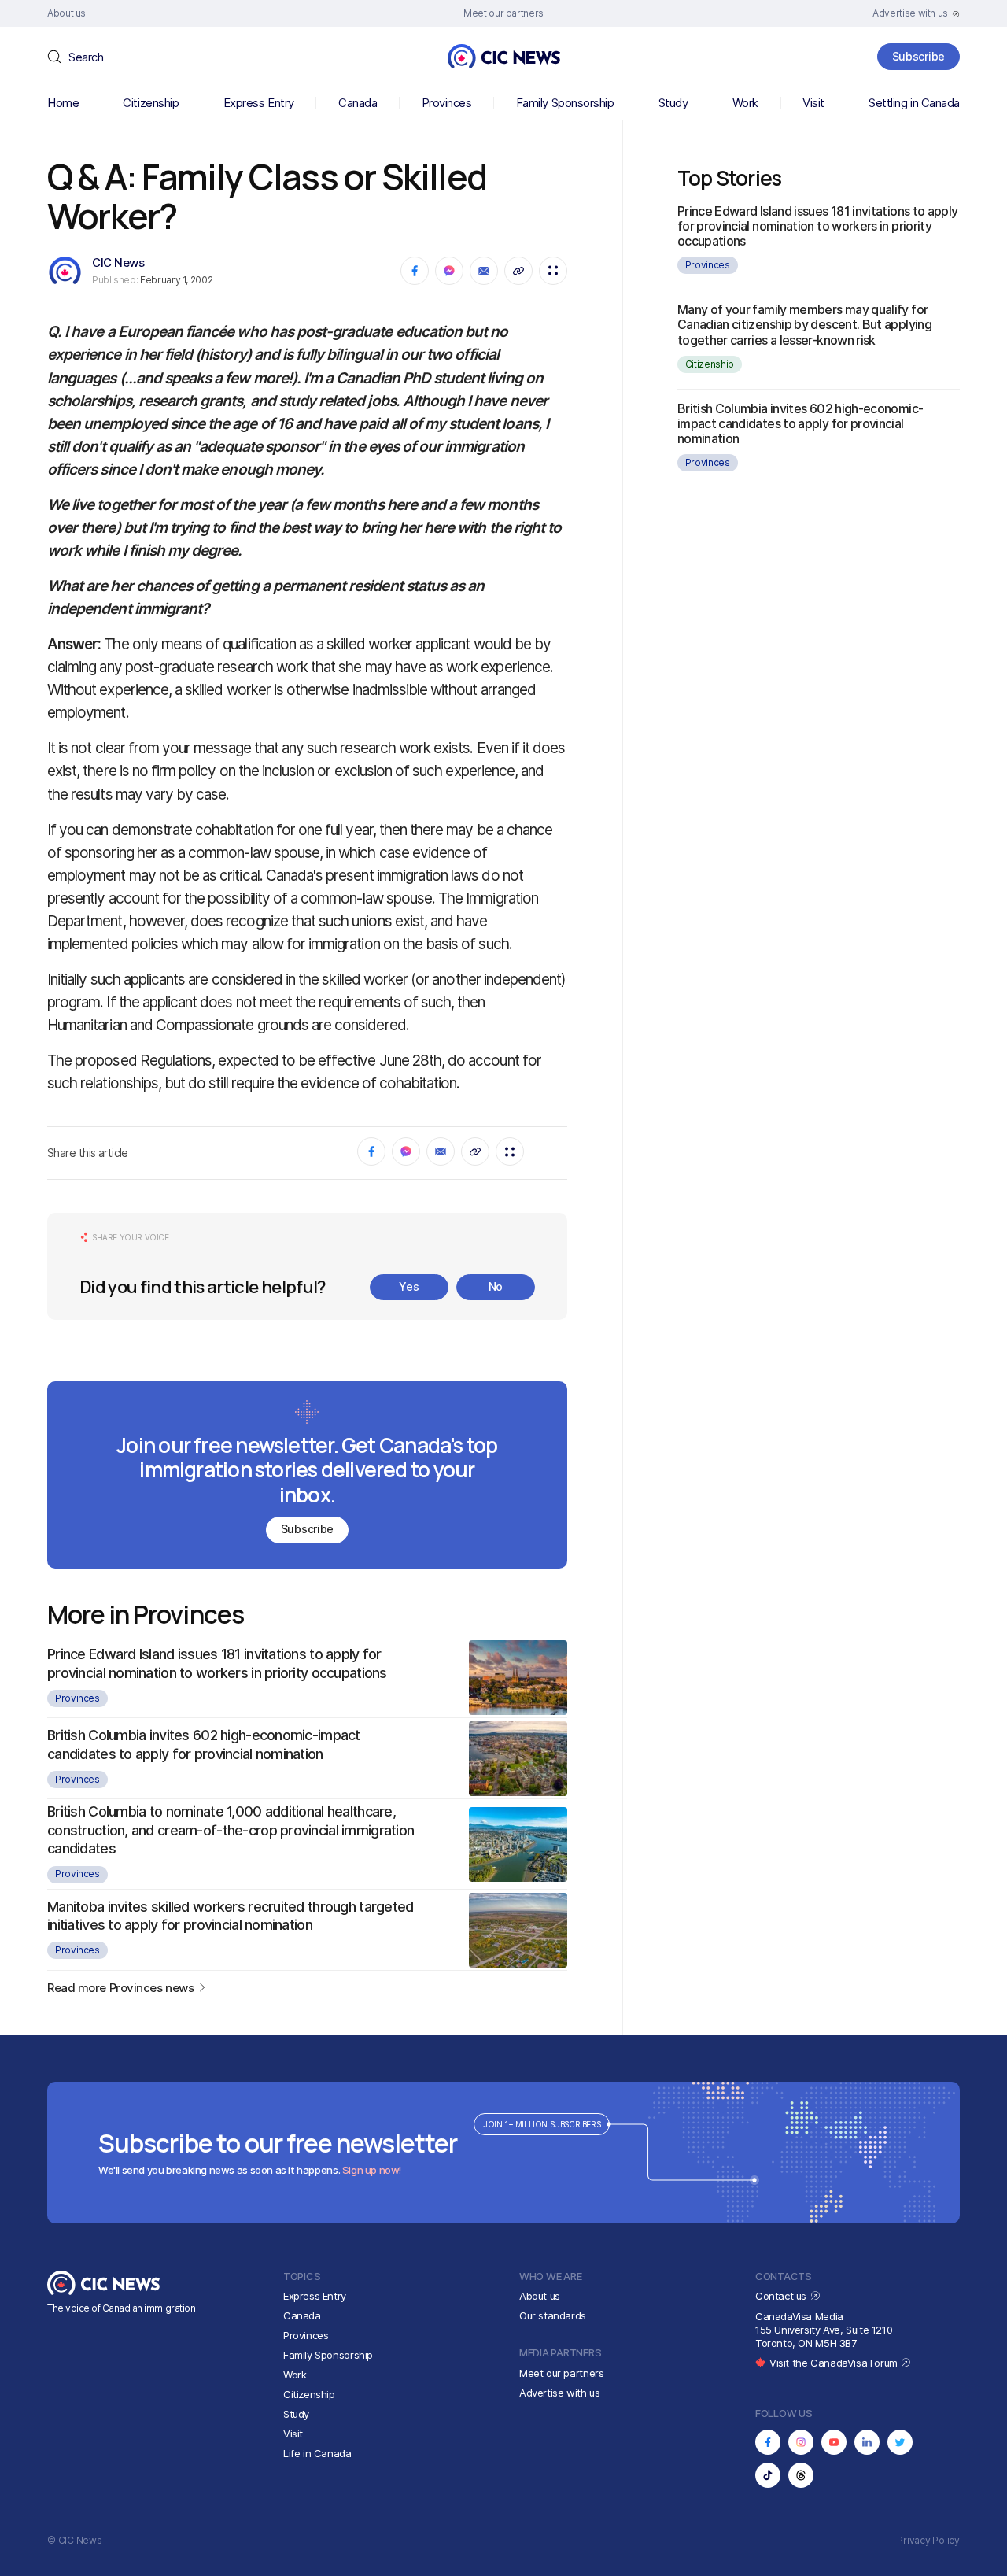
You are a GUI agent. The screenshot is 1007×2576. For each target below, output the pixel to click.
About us (540, 2296)
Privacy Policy (928, 2540)
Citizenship (151, 103)
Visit (813, 103)
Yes (409, 1286)
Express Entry (259, 103)
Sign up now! (372, 2170)
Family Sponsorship (565, 103)
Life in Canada (317, 2453)
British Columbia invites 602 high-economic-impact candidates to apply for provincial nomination (800, 423)
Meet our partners (561, 2373)
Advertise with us (559, 2393)
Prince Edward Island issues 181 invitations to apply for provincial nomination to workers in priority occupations (818, 226)
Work (745, 103)
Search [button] (86, 57)
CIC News (118, 262)
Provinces (447, 103)
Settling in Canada (914, 103)
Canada (358, 103)
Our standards (553, 2315)
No (496, 1286)
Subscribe (918, 56)
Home (63, 103)
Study (673, 103)
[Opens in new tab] (768, 2442)
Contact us (782, 2296)
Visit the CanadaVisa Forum (835, 2363)
